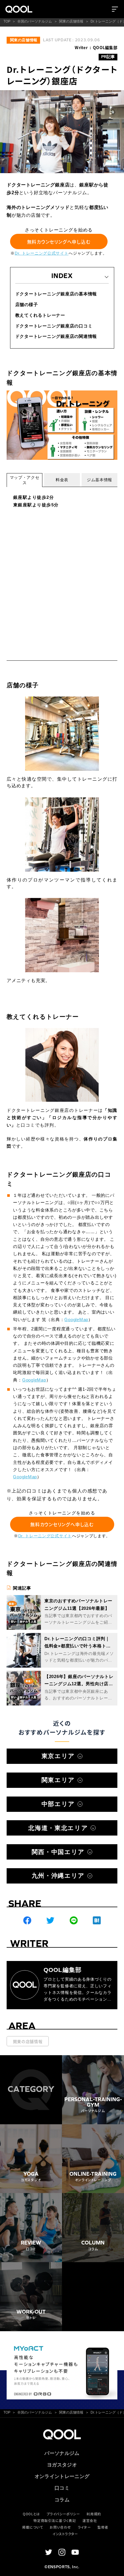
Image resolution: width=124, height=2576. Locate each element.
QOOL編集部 (105, 47)
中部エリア (58, 1804)
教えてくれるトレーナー (40, 315)
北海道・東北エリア (58, 1828)
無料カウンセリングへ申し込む (59, 241)
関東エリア (58, 1780)
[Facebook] (27, 1921)
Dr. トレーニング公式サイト (42, 253)
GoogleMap (76, 1320)
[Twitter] (50, 1921)
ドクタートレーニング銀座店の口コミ (54, 326)
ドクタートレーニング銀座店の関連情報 (56, 336)
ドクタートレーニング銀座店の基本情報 (56, 294)
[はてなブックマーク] (97, 1921)
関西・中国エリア (58, 1852)
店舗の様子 (27, 304)
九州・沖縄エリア (58, 1876)
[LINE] (74, 1921)
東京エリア (58, 1756)
